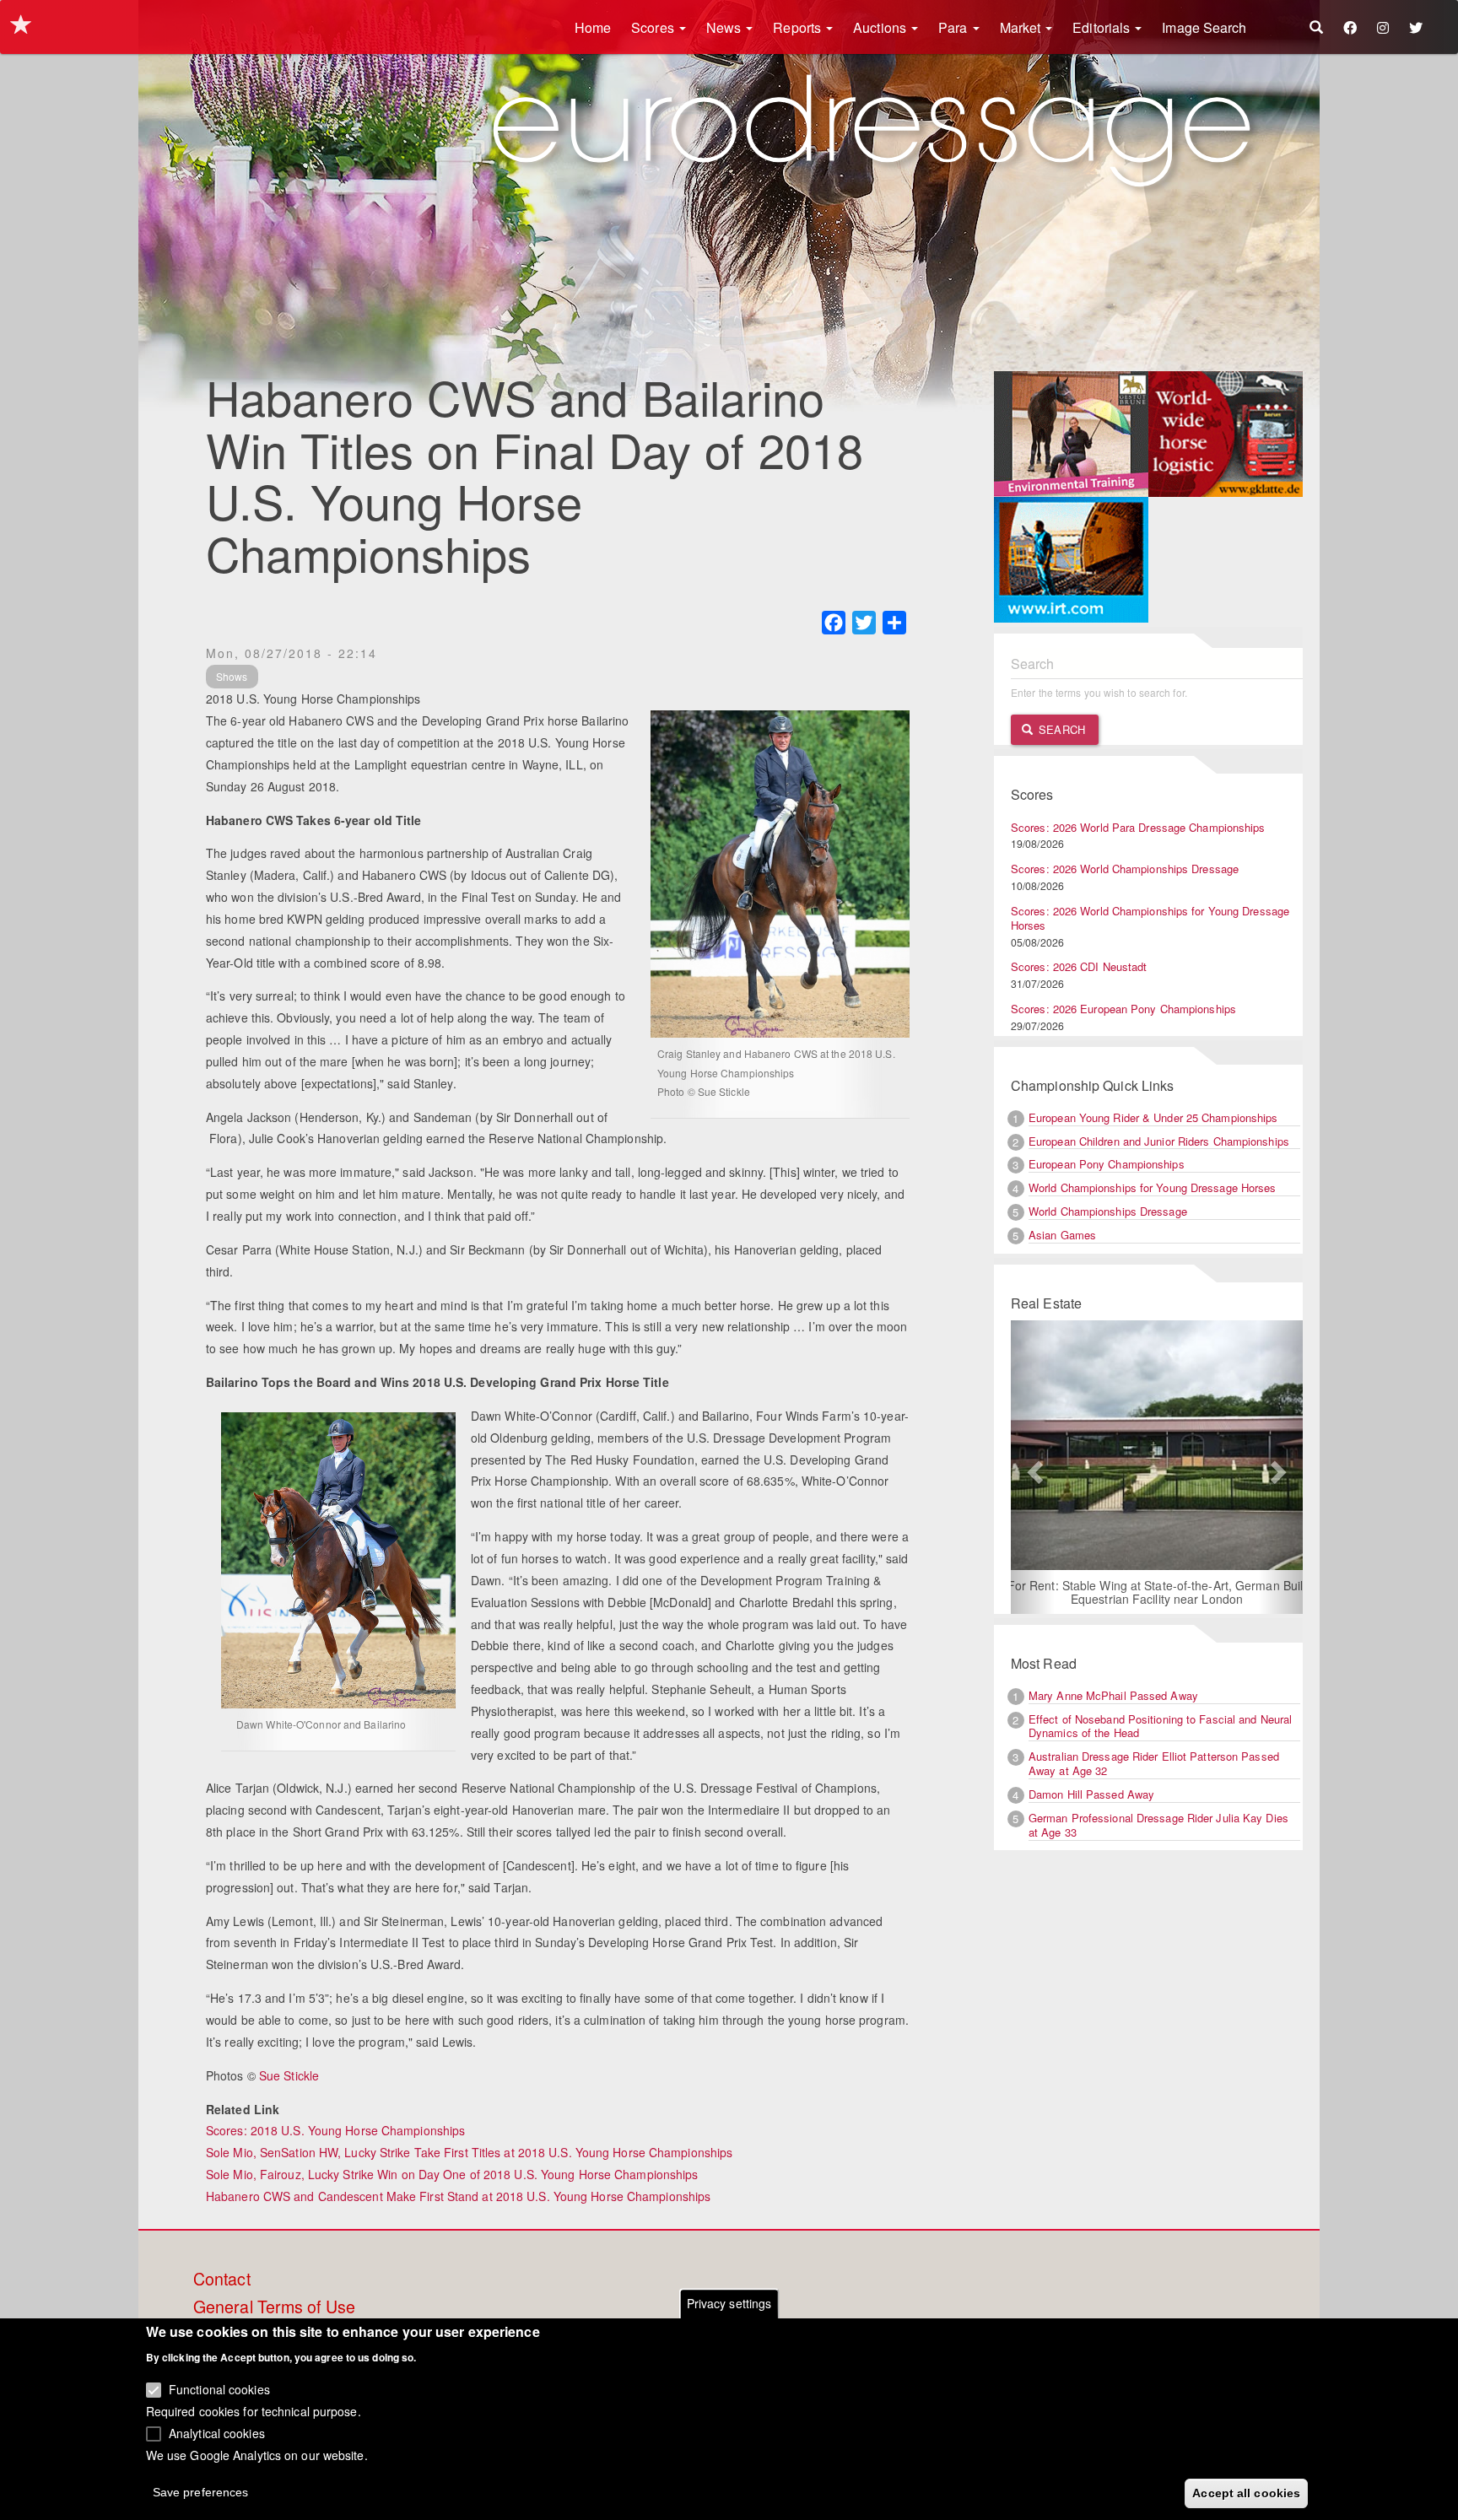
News (726, 27)
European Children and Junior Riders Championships (1159, 1141)
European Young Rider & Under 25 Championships (1153, 1117)
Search (1060, 729)
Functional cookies (219, 2389)
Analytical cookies (217, 2432)
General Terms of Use (274, 2307)
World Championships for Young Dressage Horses (1153, 1187)
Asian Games (1062, 1235)
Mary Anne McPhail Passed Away (1113, 1695)
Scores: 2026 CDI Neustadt (1079, 966)
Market (1022, 27)
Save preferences (201, 2491)
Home (593, 27)
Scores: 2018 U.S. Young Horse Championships (335, 2130)
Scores (654, 27)
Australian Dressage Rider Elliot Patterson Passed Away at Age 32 (1154, 1763)
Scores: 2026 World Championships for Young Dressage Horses (1150, 918)
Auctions (881, 27)
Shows (232, 676)
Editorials (1103, 27)
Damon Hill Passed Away (1091, 1794)
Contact (222, 2280)
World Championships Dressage (1108, 1211)
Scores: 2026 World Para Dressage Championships (1138, 827)
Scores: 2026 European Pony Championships (1123, 1009)
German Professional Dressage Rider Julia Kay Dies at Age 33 (1158, 1825)
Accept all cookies (1246, 2492)
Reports (799, 27)
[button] (1033, 1467)
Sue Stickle (289, 2075)
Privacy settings (729, 2303)
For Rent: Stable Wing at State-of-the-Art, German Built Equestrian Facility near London (1157, 1592)
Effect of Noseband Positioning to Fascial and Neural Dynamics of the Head (1160, 1726)
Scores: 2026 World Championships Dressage (1125, 869)
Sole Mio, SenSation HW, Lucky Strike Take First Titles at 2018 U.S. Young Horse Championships (469, 2152)
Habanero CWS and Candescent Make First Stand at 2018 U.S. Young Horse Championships (458, 2196)
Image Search (1204, 27)
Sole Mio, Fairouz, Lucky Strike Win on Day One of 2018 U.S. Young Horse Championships (452, 2174)
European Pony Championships (1107, 1164)
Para (955, 27)
